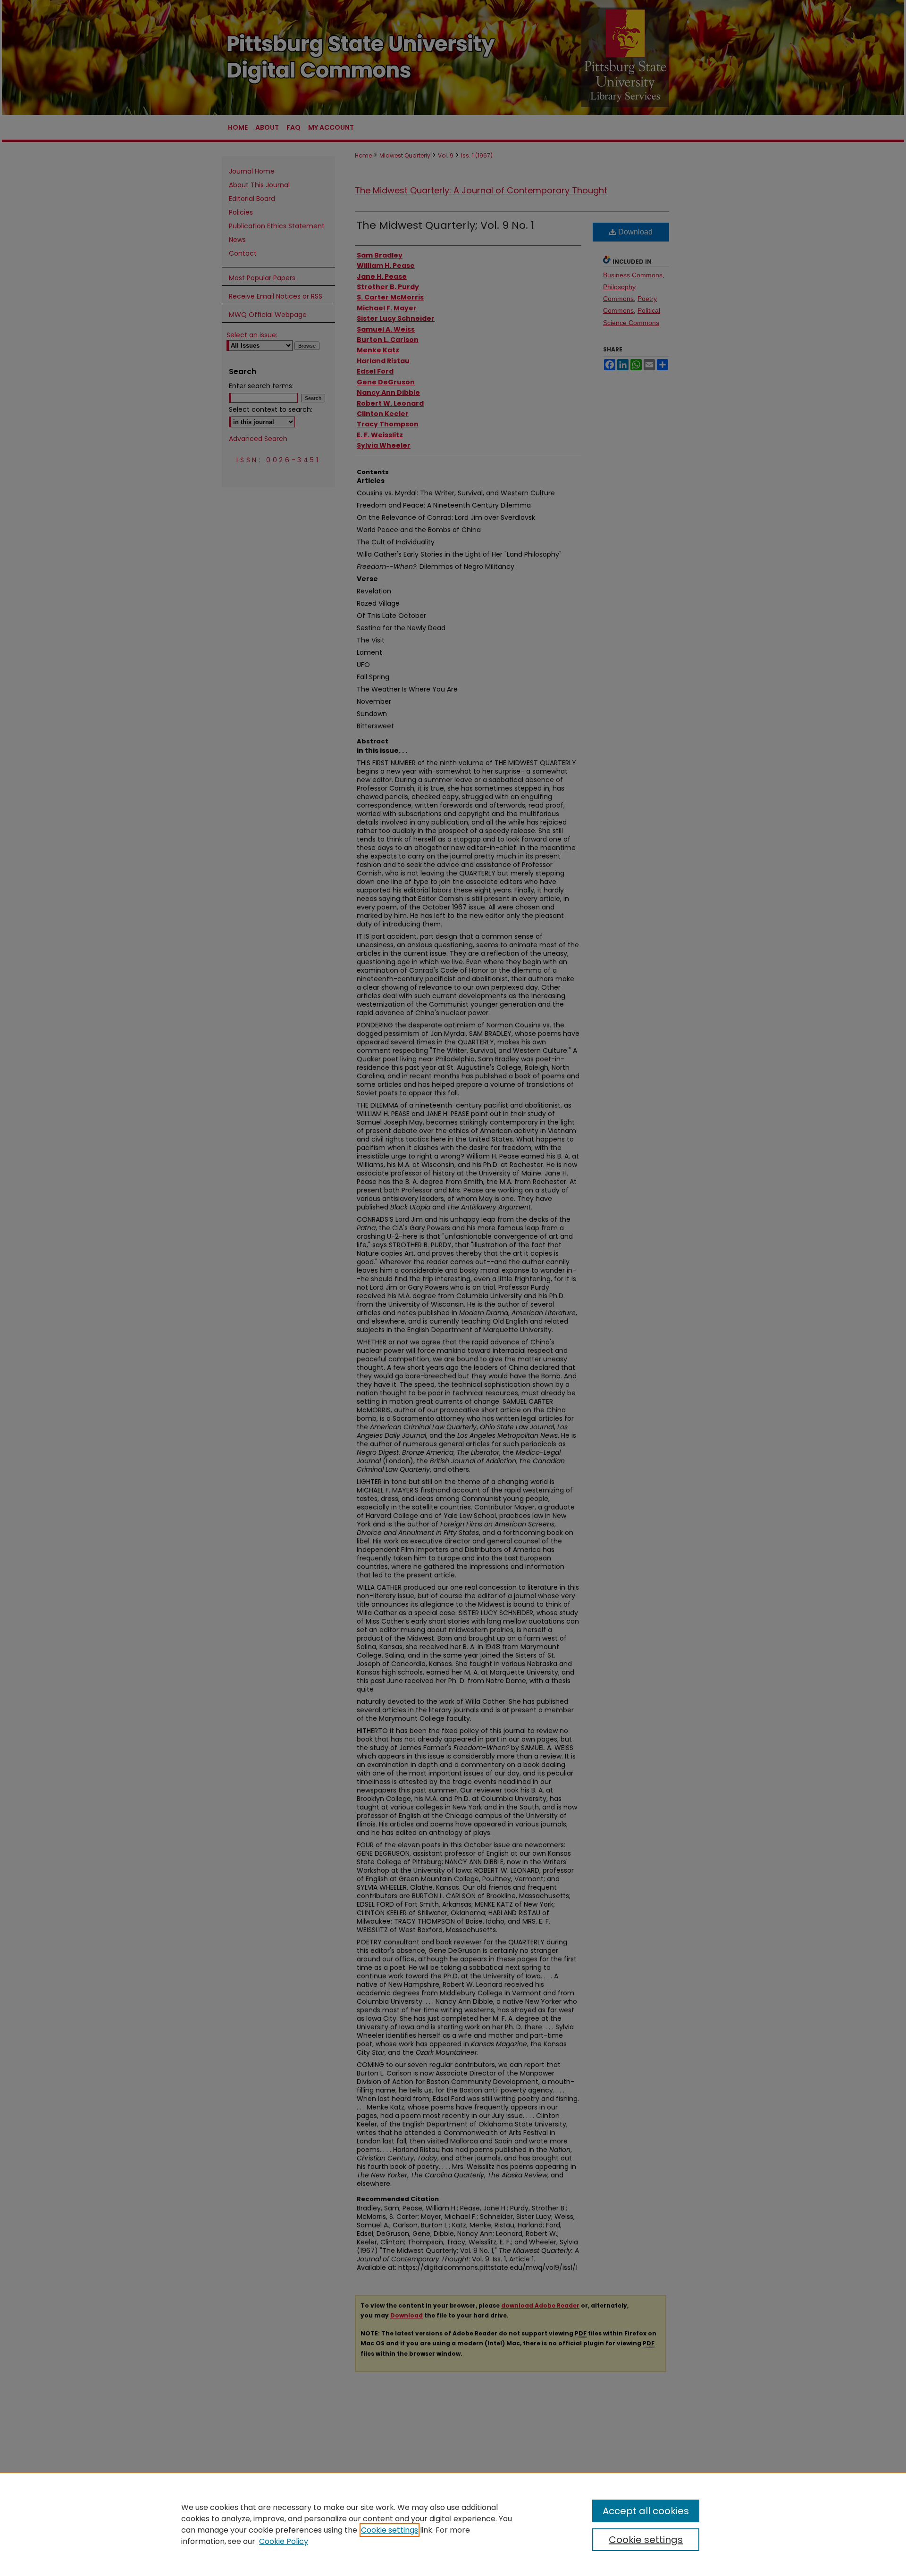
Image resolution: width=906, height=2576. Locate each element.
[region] (453, 2524)
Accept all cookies (646, 2511)
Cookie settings (390, 2530)
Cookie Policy (284, 2541)
